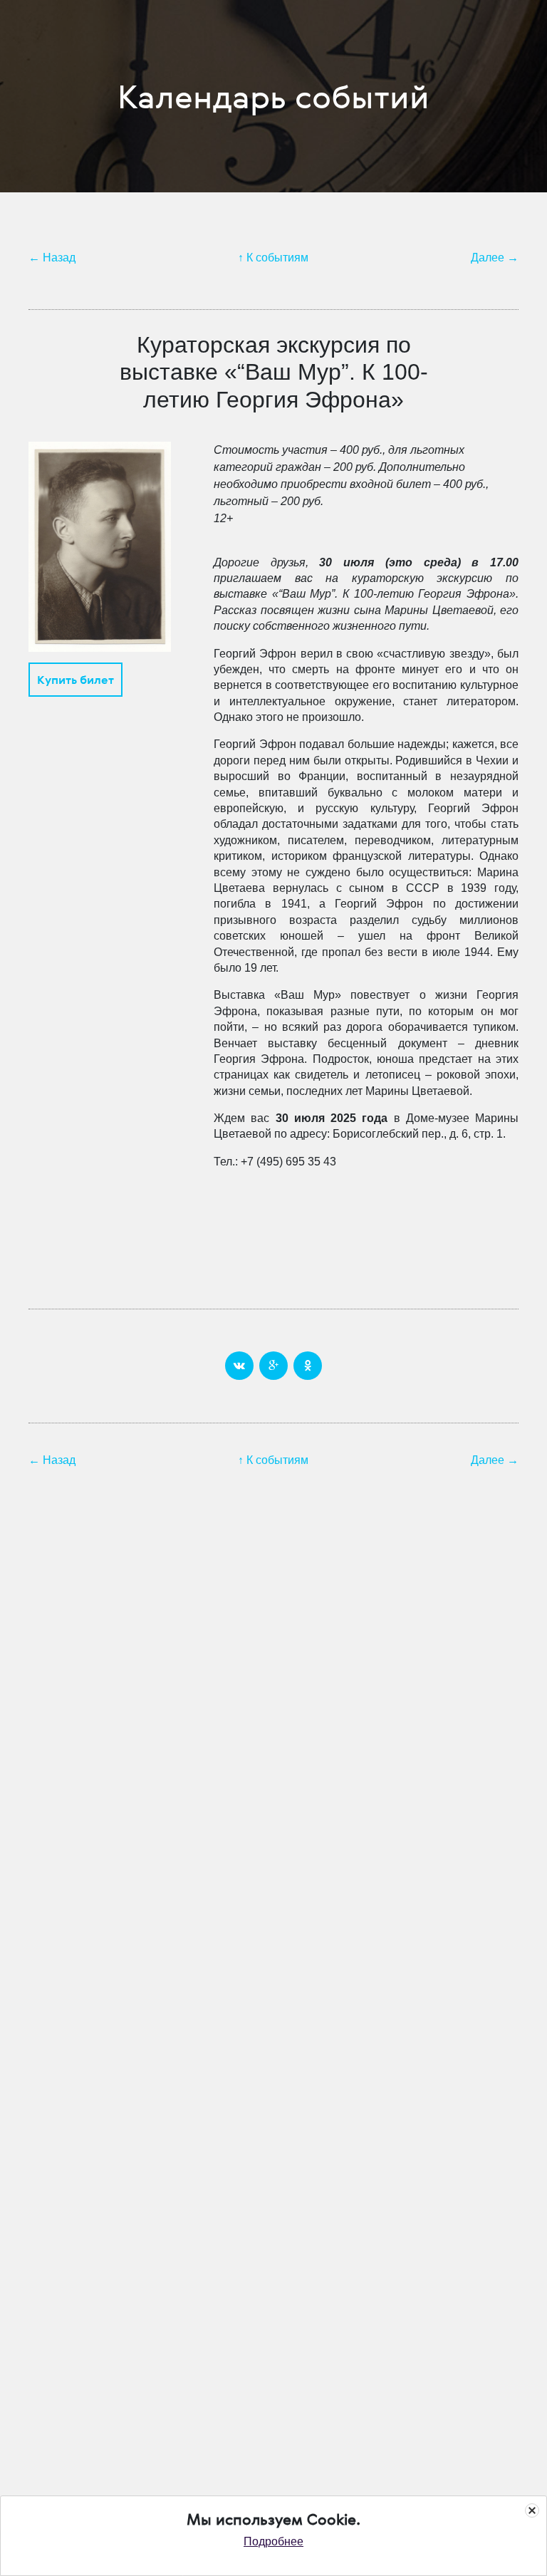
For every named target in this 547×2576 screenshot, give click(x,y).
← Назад (52, 258)
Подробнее (273, 2541)
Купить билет (75, 680)
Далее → (495, 258)
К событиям (277, 258)
